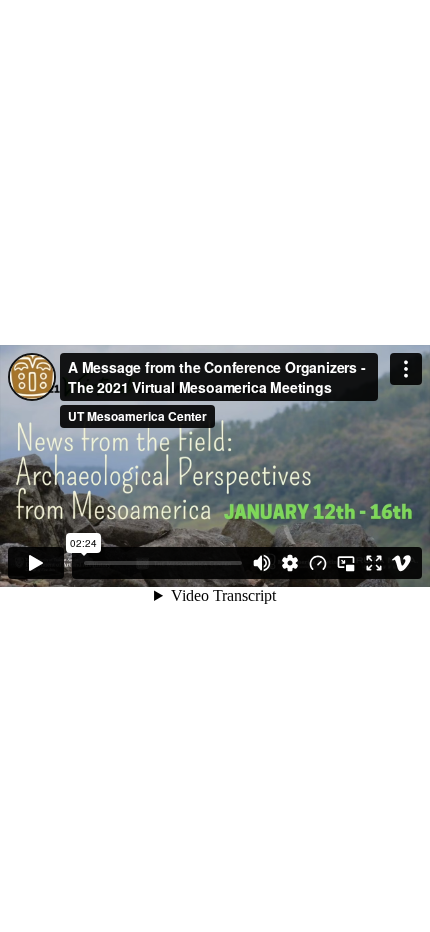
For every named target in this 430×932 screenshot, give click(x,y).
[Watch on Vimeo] (402, 563)
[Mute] (262, 563)
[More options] (406, 369)
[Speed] (318, 563)
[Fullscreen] (374, 563)
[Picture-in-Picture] (346, 563)
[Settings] (290, 563)
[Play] (36, 563)
